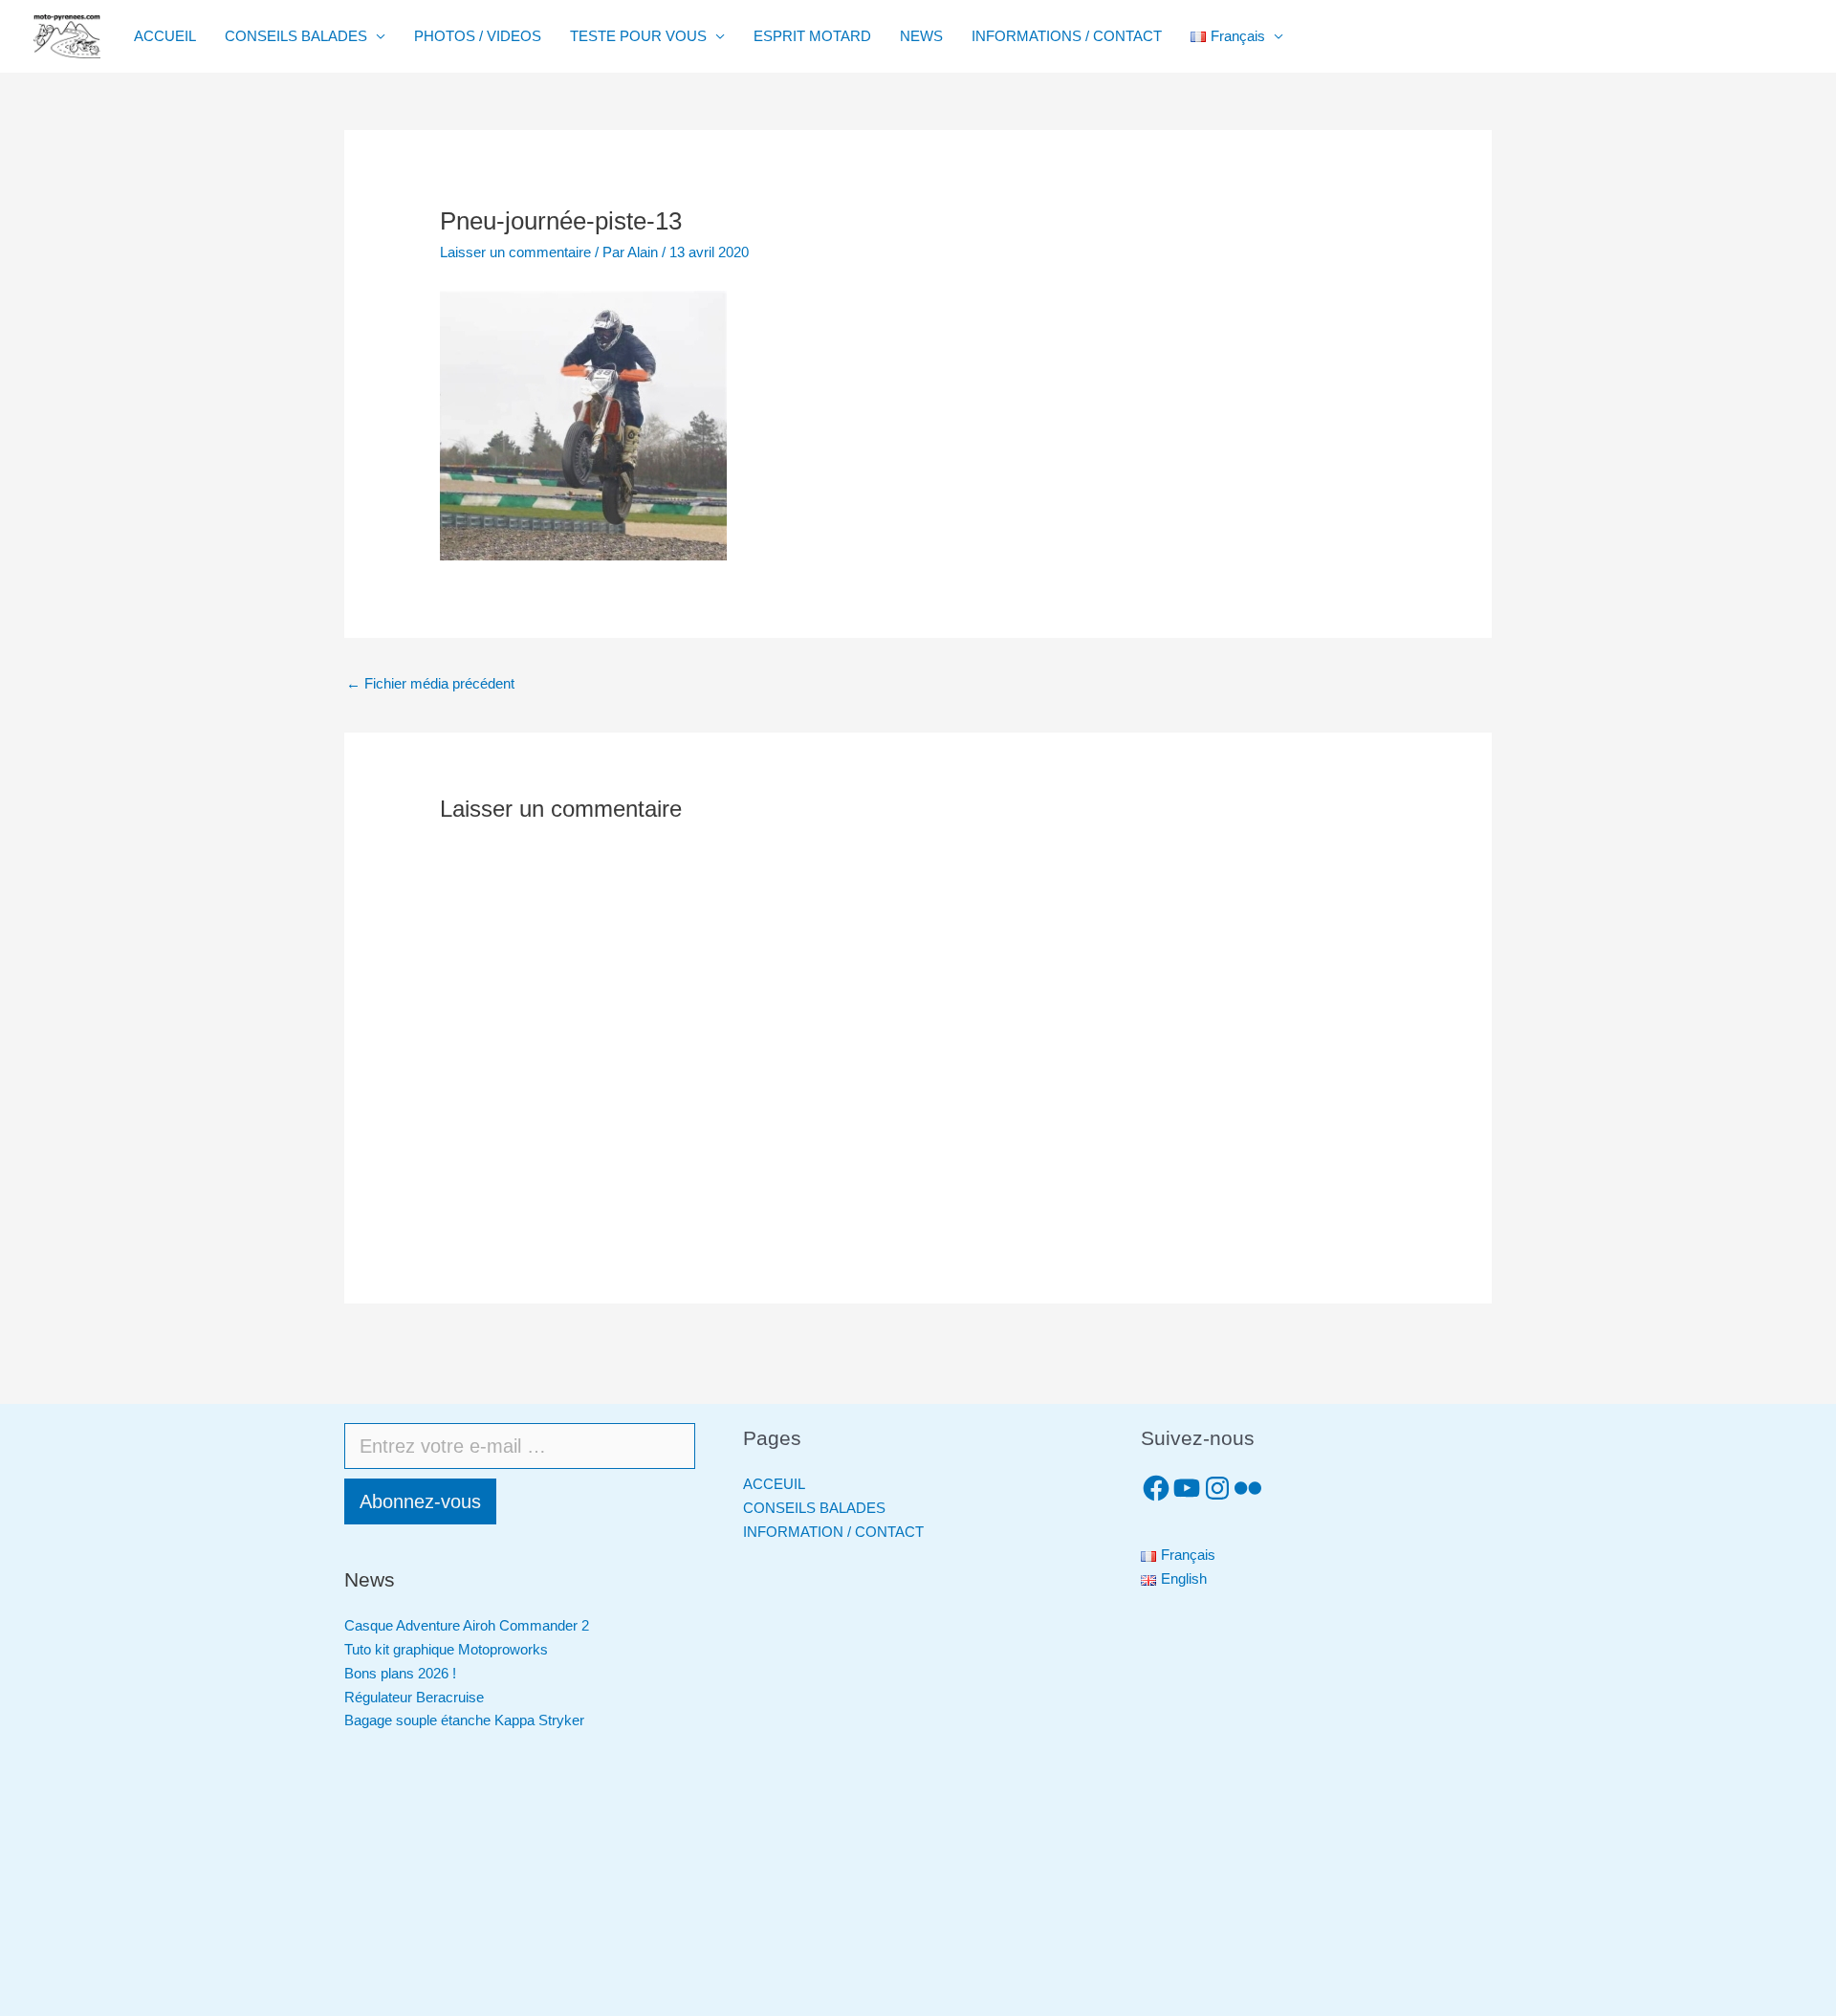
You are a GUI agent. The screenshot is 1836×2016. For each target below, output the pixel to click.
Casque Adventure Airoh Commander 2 (467, 1625)
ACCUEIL (165, 36)
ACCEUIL (774, 1484)
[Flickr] (1248, 1488)
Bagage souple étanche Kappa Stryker (464, 1720)
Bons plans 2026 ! (400, 1673)
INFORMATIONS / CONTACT (1067, 36)
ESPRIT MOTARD (812, 36)
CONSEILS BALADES (296, 36)
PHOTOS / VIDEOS (478, 36)
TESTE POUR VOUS (638, 36)
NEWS (921, 36)
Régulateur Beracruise (414, 1697)
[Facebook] (1156, 1488)
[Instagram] (1217, 1488)
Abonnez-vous (420, 1501)
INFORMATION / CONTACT (833, 1532)
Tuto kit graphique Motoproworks (446, 1649)
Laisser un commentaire (515, 252)
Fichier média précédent (430, 683)
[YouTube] (1187, 1488)
